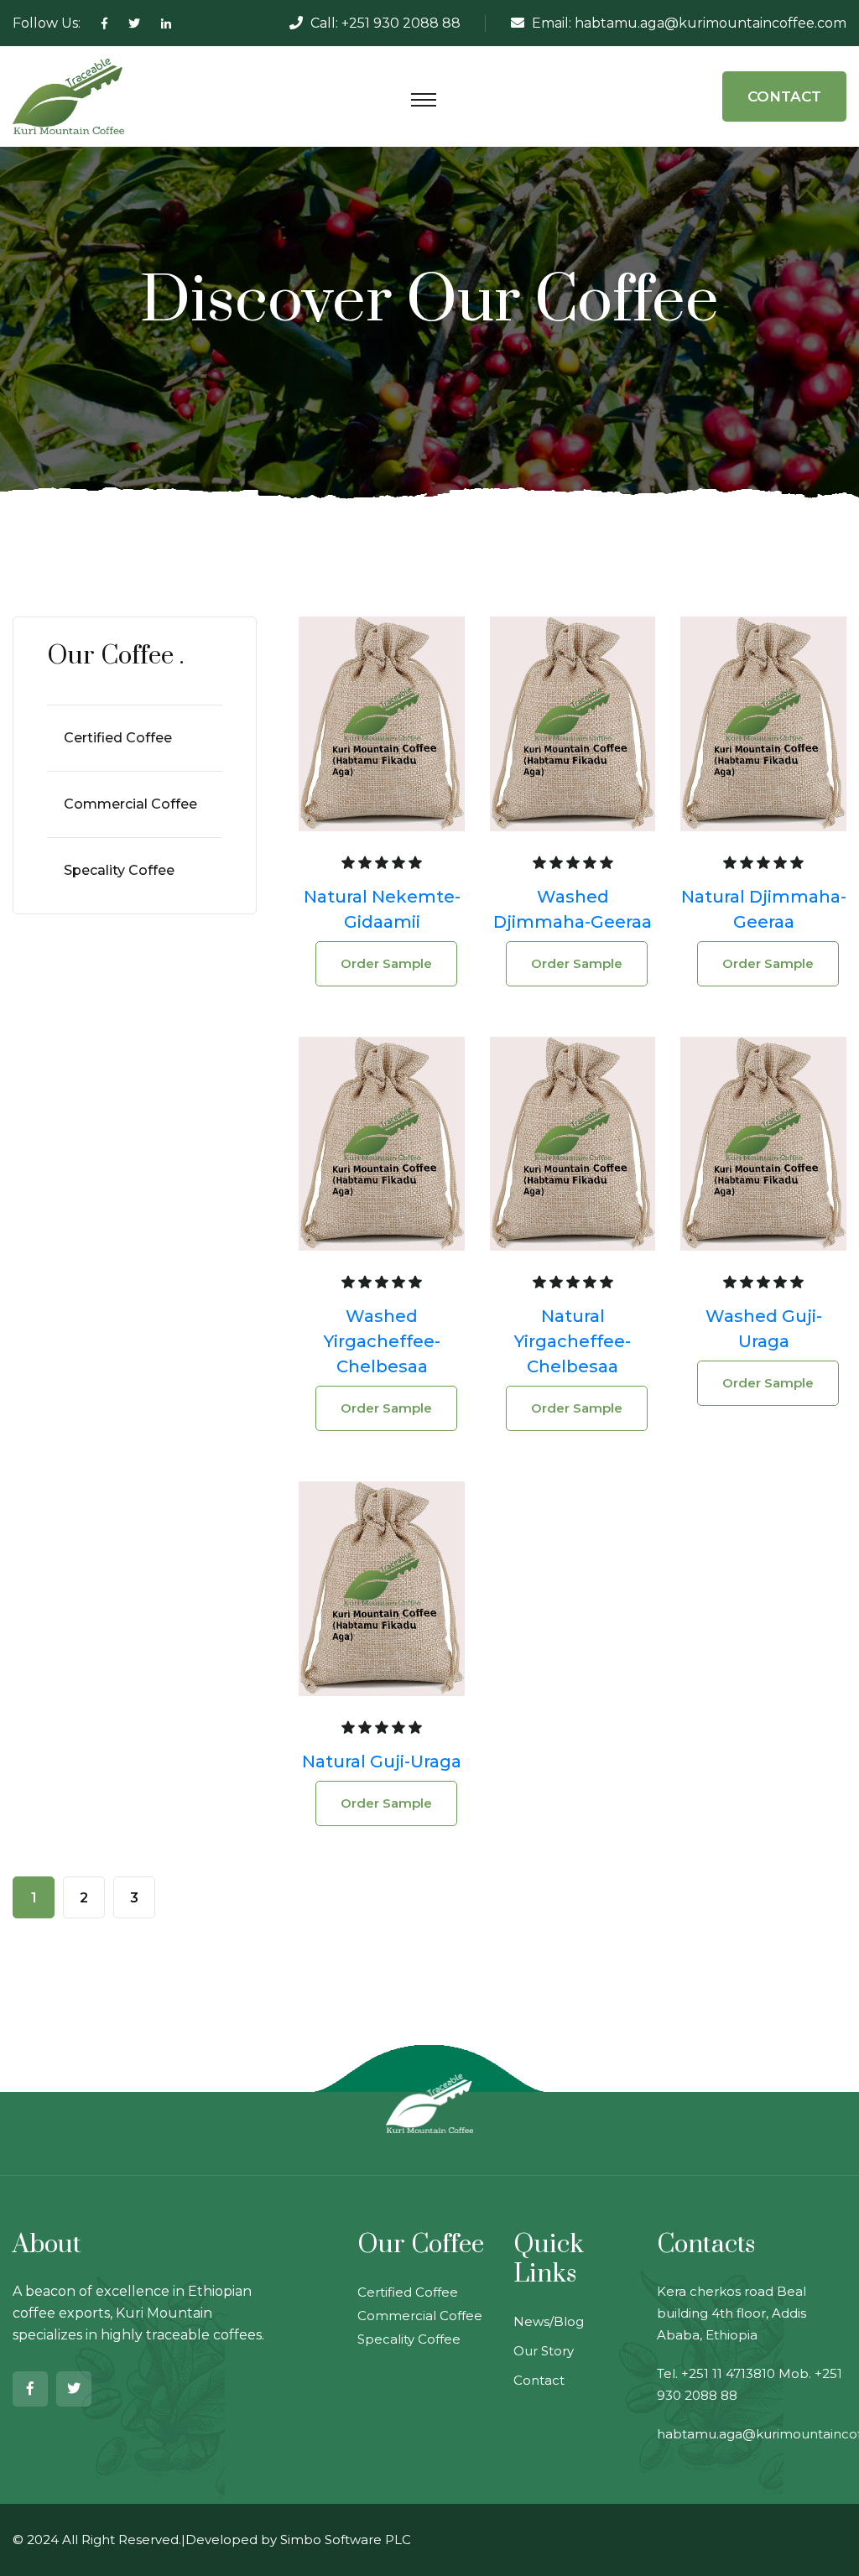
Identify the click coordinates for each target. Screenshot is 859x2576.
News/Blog (549, 2321)
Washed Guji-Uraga (764, 1329)
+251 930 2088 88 (401, 23)
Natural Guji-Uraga (382, 1762)
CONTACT (784, 96)
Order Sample (386, 963)
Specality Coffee (119, 870)
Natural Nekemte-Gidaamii (382, 909)
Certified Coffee (118, 738)
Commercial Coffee (130, 804)
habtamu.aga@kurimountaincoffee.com (711, 23)
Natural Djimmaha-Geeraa (764, 909)
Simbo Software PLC (346, 2540)
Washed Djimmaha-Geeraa (573, 909)
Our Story (544, 2351)
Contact (539, 2380)
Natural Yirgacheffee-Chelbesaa (573, 1341)
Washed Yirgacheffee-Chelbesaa (382, 1341)
